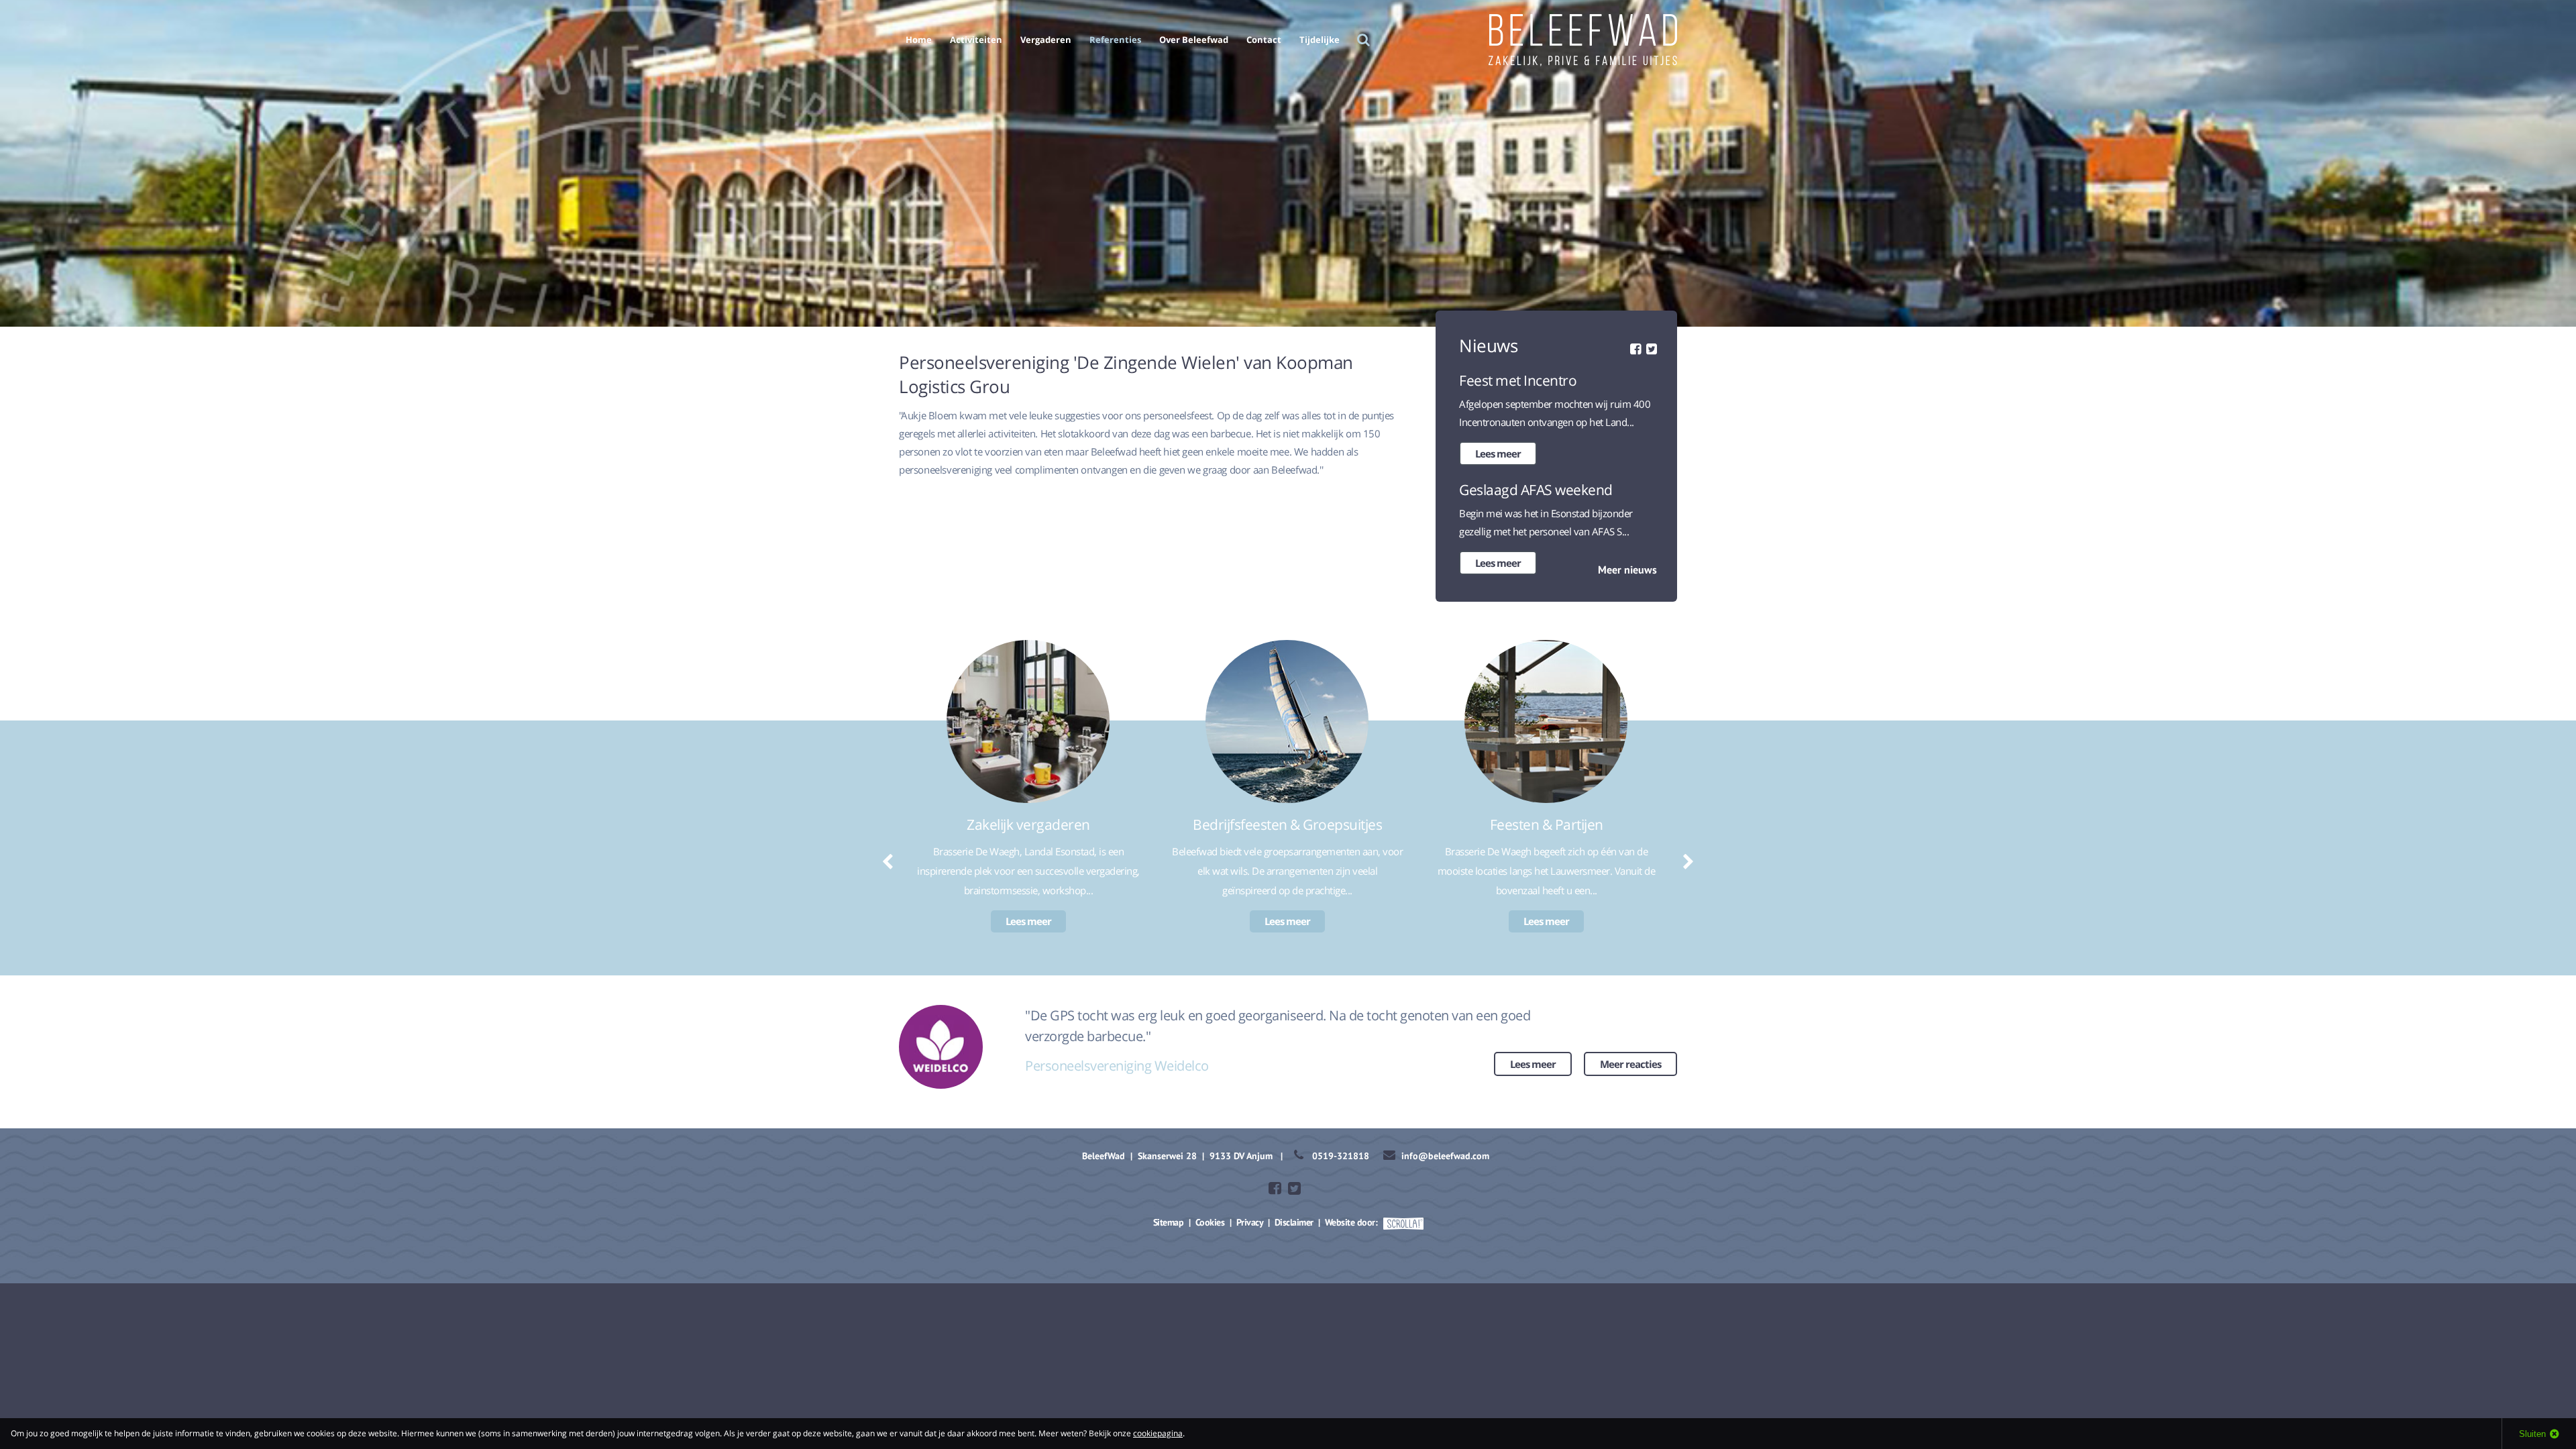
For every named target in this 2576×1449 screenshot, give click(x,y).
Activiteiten (976, 40)
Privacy (1250, 1222)
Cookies (1210, 1222)
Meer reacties (1630, 1064)
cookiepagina (1158, 1433)
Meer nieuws (1627, 570)
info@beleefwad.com (1445, 1156)
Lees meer (1498, 453)
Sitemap (1169, 1222)
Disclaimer (1294, 1222)
